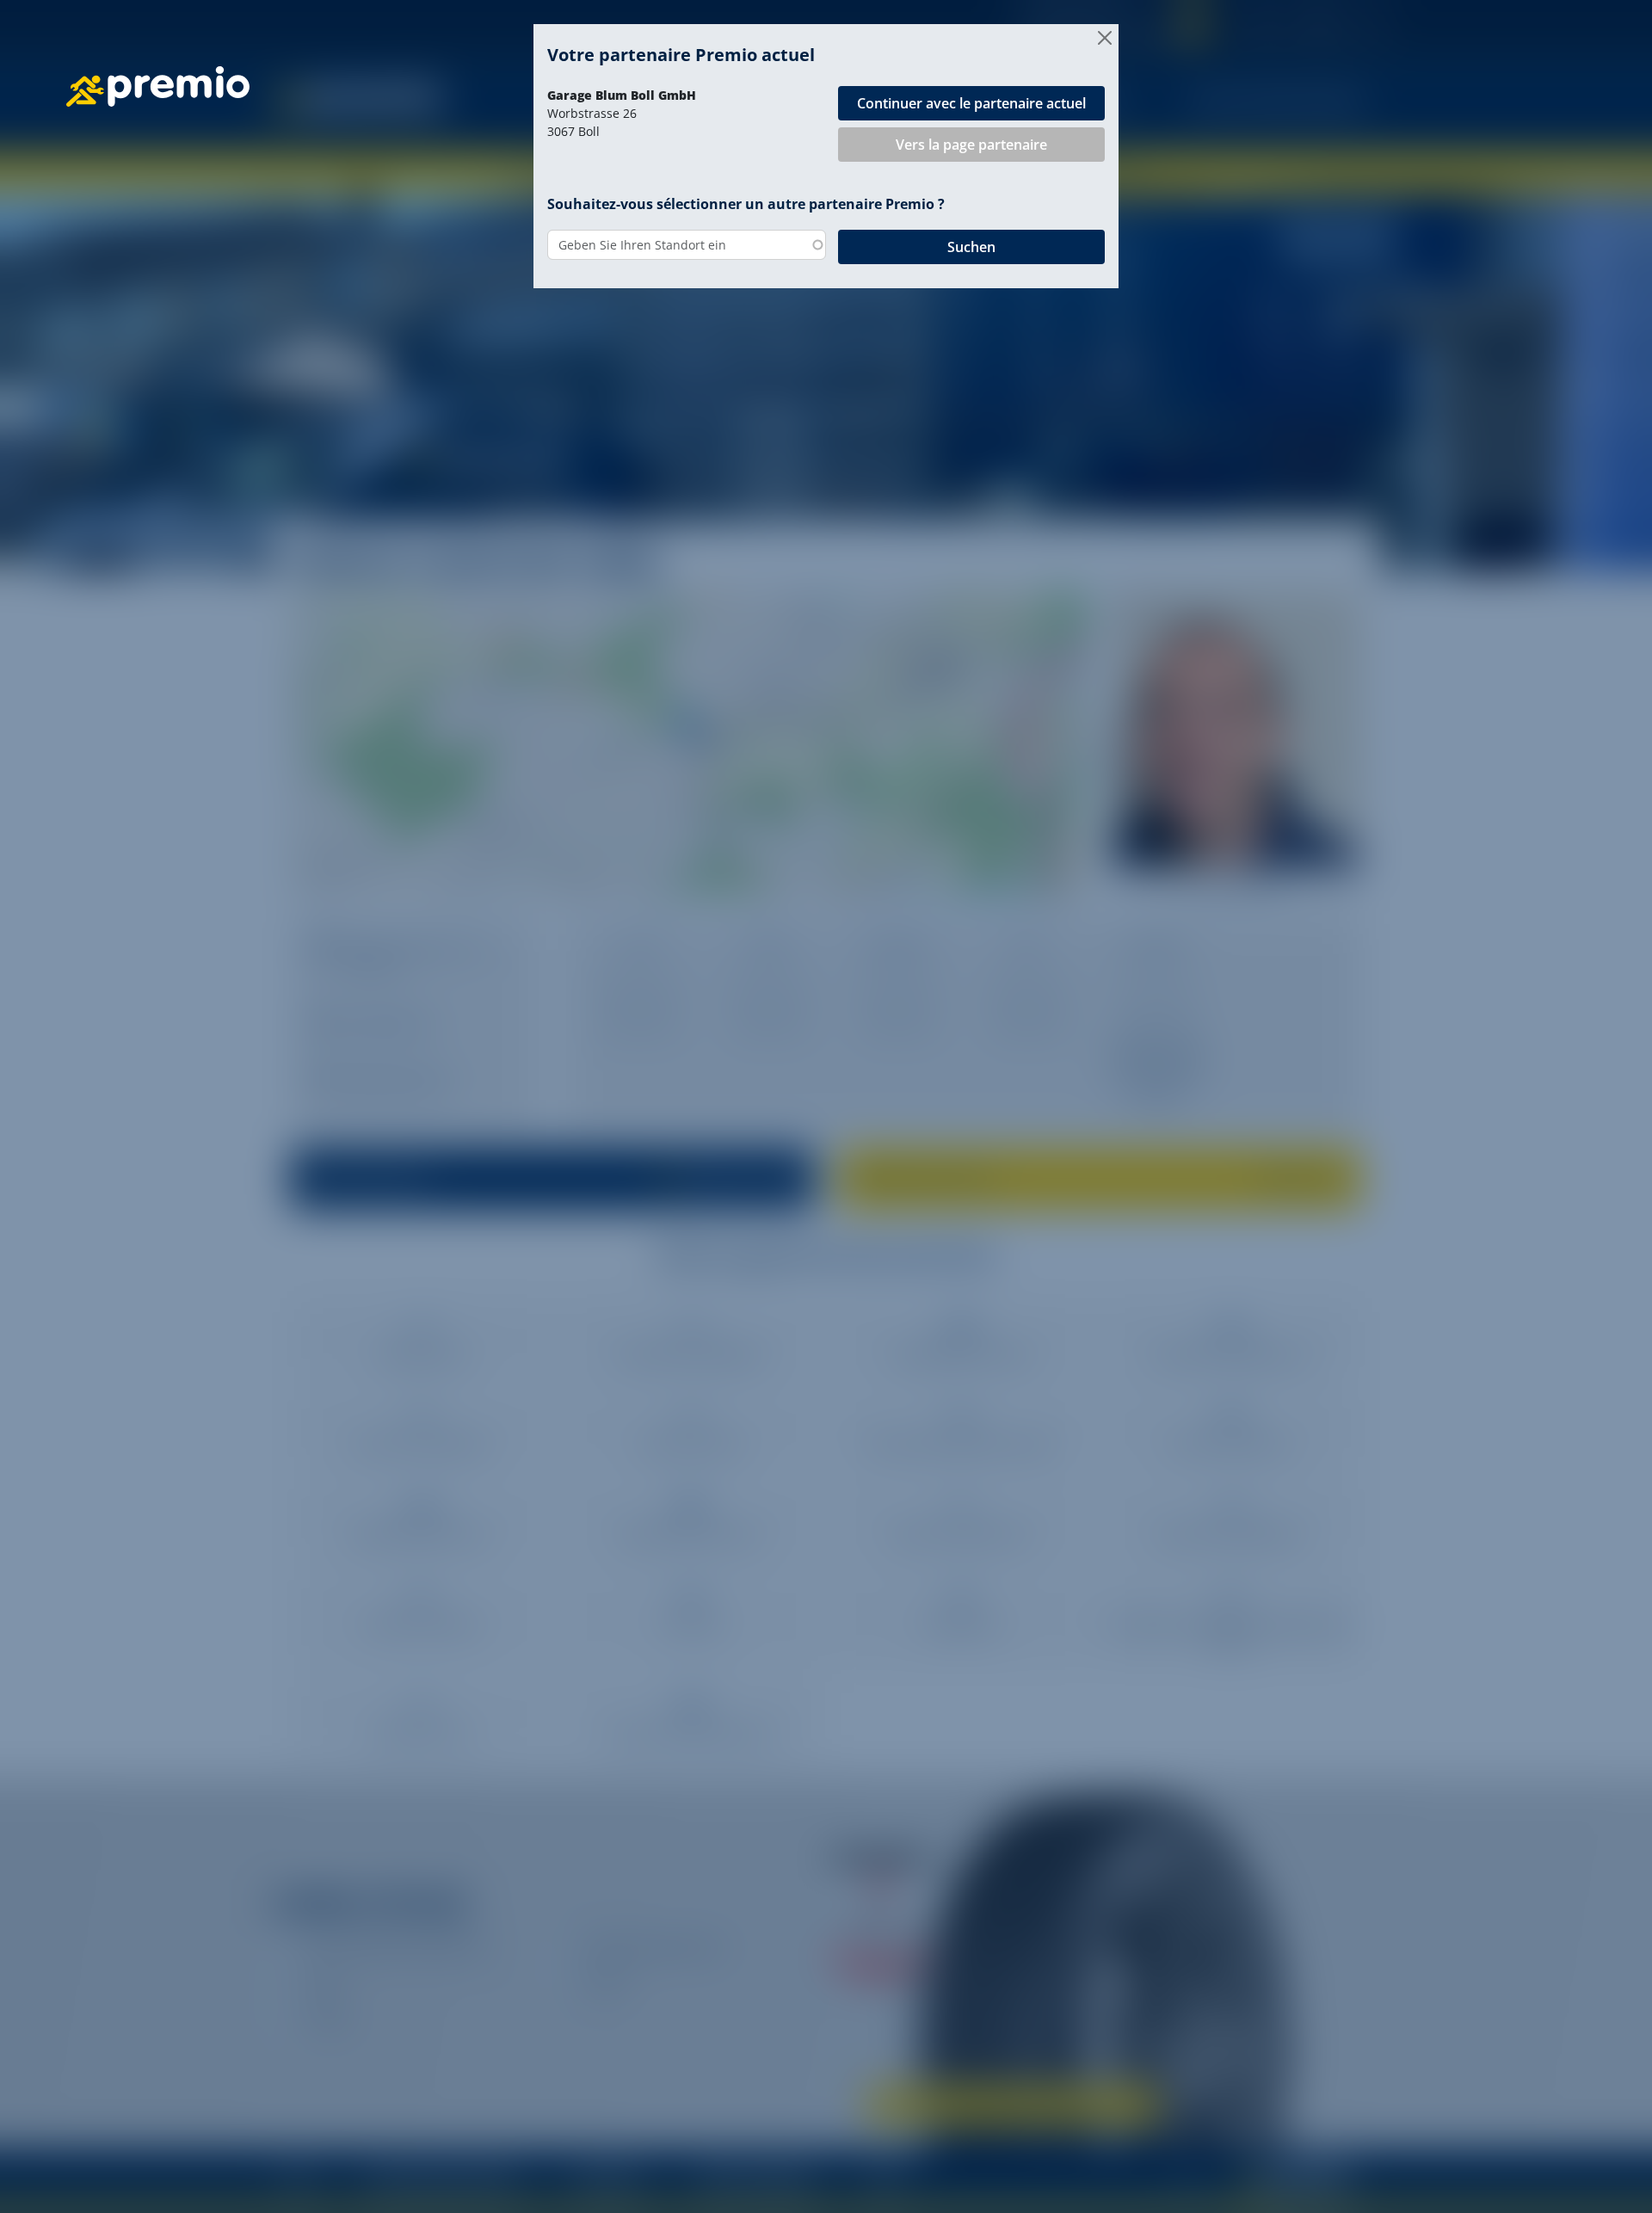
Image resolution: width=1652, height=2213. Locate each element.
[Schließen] (1105, 38)
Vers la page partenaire (971, 145)
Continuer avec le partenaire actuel (971, 103)
